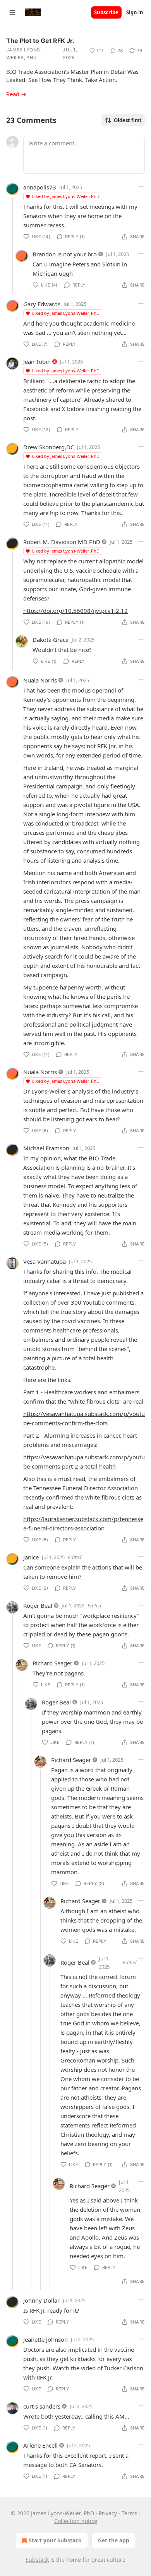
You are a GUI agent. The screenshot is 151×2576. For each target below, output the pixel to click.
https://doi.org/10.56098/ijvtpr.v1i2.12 (75, 611)
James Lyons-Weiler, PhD (24, 54)
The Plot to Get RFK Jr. (40, 41)
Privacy (108, 2513)
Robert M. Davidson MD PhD (62, 542)
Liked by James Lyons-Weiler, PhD (66, 196)
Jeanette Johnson (45, 2339)
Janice (31, 1557)
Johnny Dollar (41, 2300)
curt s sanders (42, 2406)
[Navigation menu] (12, 12)
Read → (16, 94)
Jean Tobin (37, 362)
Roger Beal (38, 1605)
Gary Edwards (42, 304)
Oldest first (128, 120)
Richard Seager (52, 1663)
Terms (130, 2513)
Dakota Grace (51, 640)
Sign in (135, 12)
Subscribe (106, 12)
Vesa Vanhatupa (45, 1261)
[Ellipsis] (141, 187)
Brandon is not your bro (65, 254)
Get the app (114, 2540)
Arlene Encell (40, 2445)
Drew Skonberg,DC (49, 447)
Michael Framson (46, 1148)
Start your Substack (55, 2540)
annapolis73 (40, 187)
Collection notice (76, 2521)
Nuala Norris (40, 680)
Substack (37, 2560)
